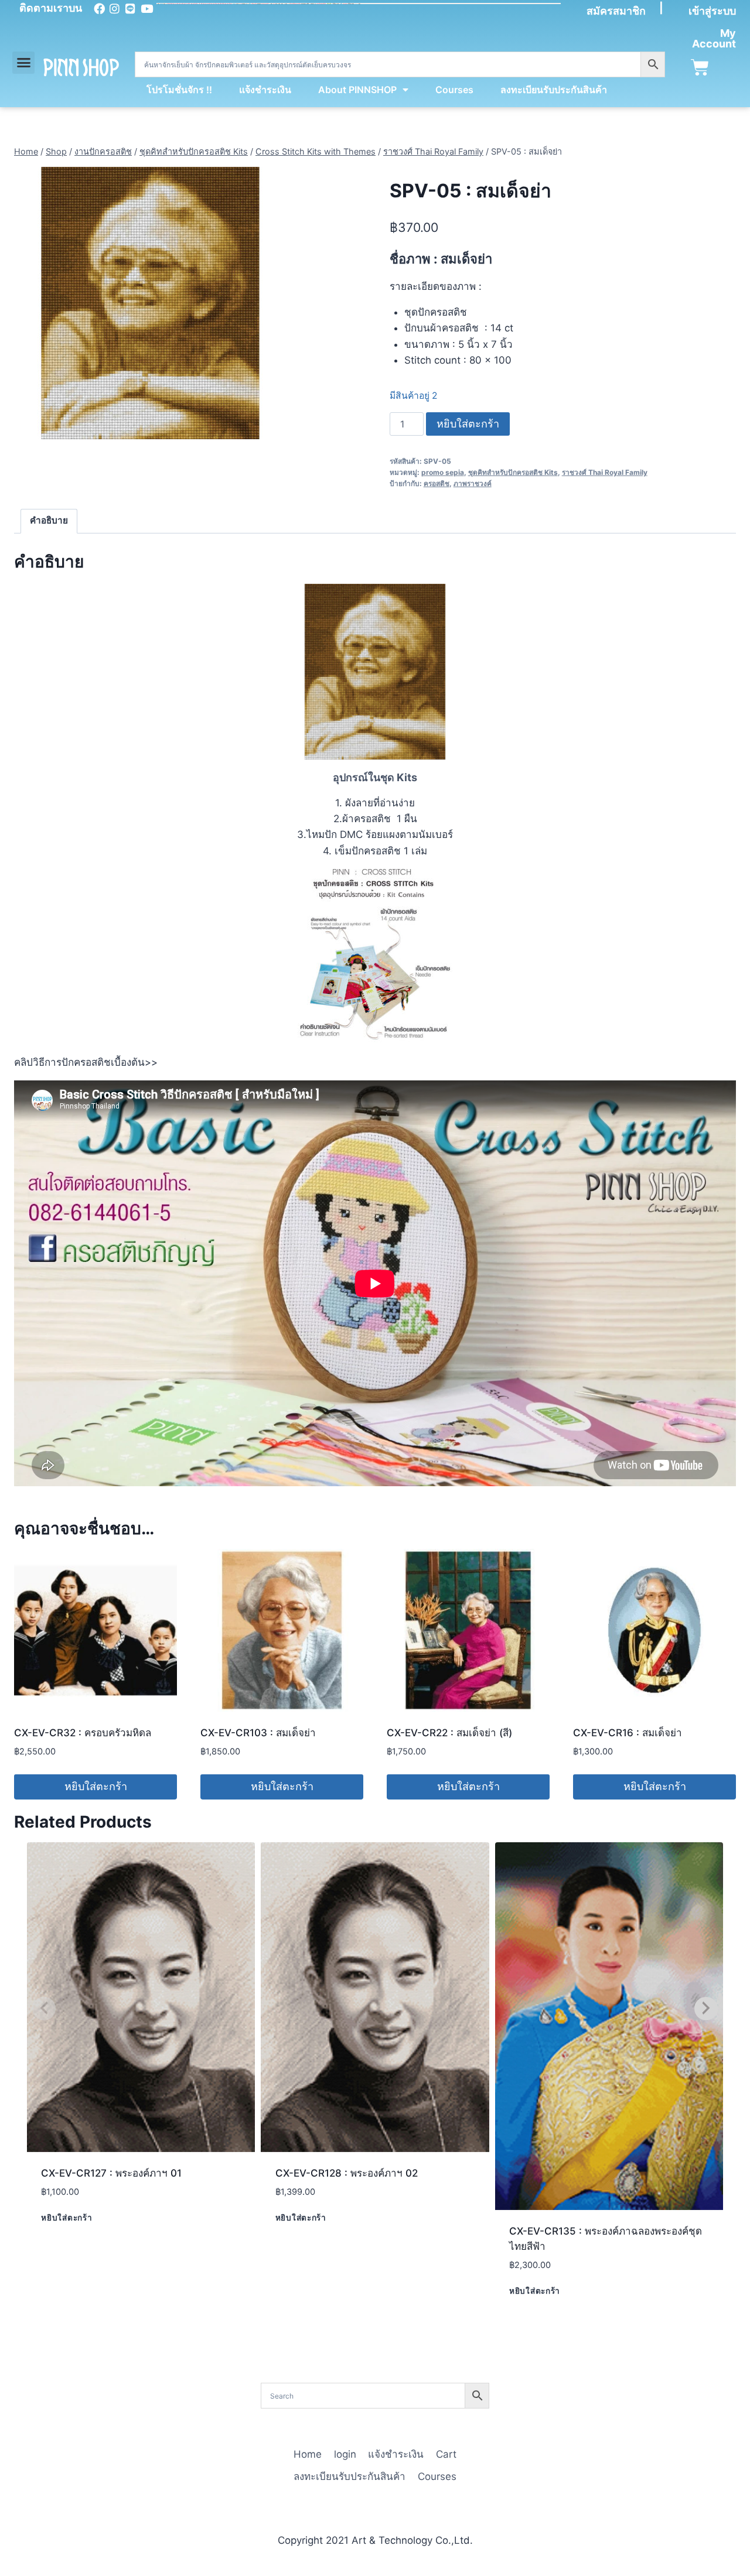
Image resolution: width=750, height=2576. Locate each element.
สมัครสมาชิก (616, 11)
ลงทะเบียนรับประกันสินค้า (554, 90)
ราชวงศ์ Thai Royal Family (605, 472)
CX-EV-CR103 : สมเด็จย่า (258, 1733)
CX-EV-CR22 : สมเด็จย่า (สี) (449, 1733)
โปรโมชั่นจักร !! (179, 90)
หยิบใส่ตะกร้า (468, 424)
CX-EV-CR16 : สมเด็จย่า (628, 1733)
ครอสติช (437, 483)
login (345, 2454)
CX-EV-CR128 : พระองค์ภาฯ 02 (347, 2173)
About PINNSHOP (357, 90)
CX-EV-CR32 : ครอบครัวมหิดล (83, 1733)
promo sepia (443, 472)
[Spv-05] (150, 303)
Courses (454, 90)
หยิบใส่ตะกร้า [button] (96, 1786)
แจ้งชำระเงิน (265, 90)
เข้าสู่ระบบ (712, 11)
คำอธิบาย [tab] (49, 520)
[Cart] (700, 68)
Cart (446, 2454)
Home (308, 2454)
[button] (23, 63)
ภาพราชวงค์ (473, 483)
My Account (714, 38)
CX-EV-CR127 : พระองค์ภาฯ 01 (111, 2173)
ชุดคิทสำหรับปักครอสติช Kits (513, 472)
